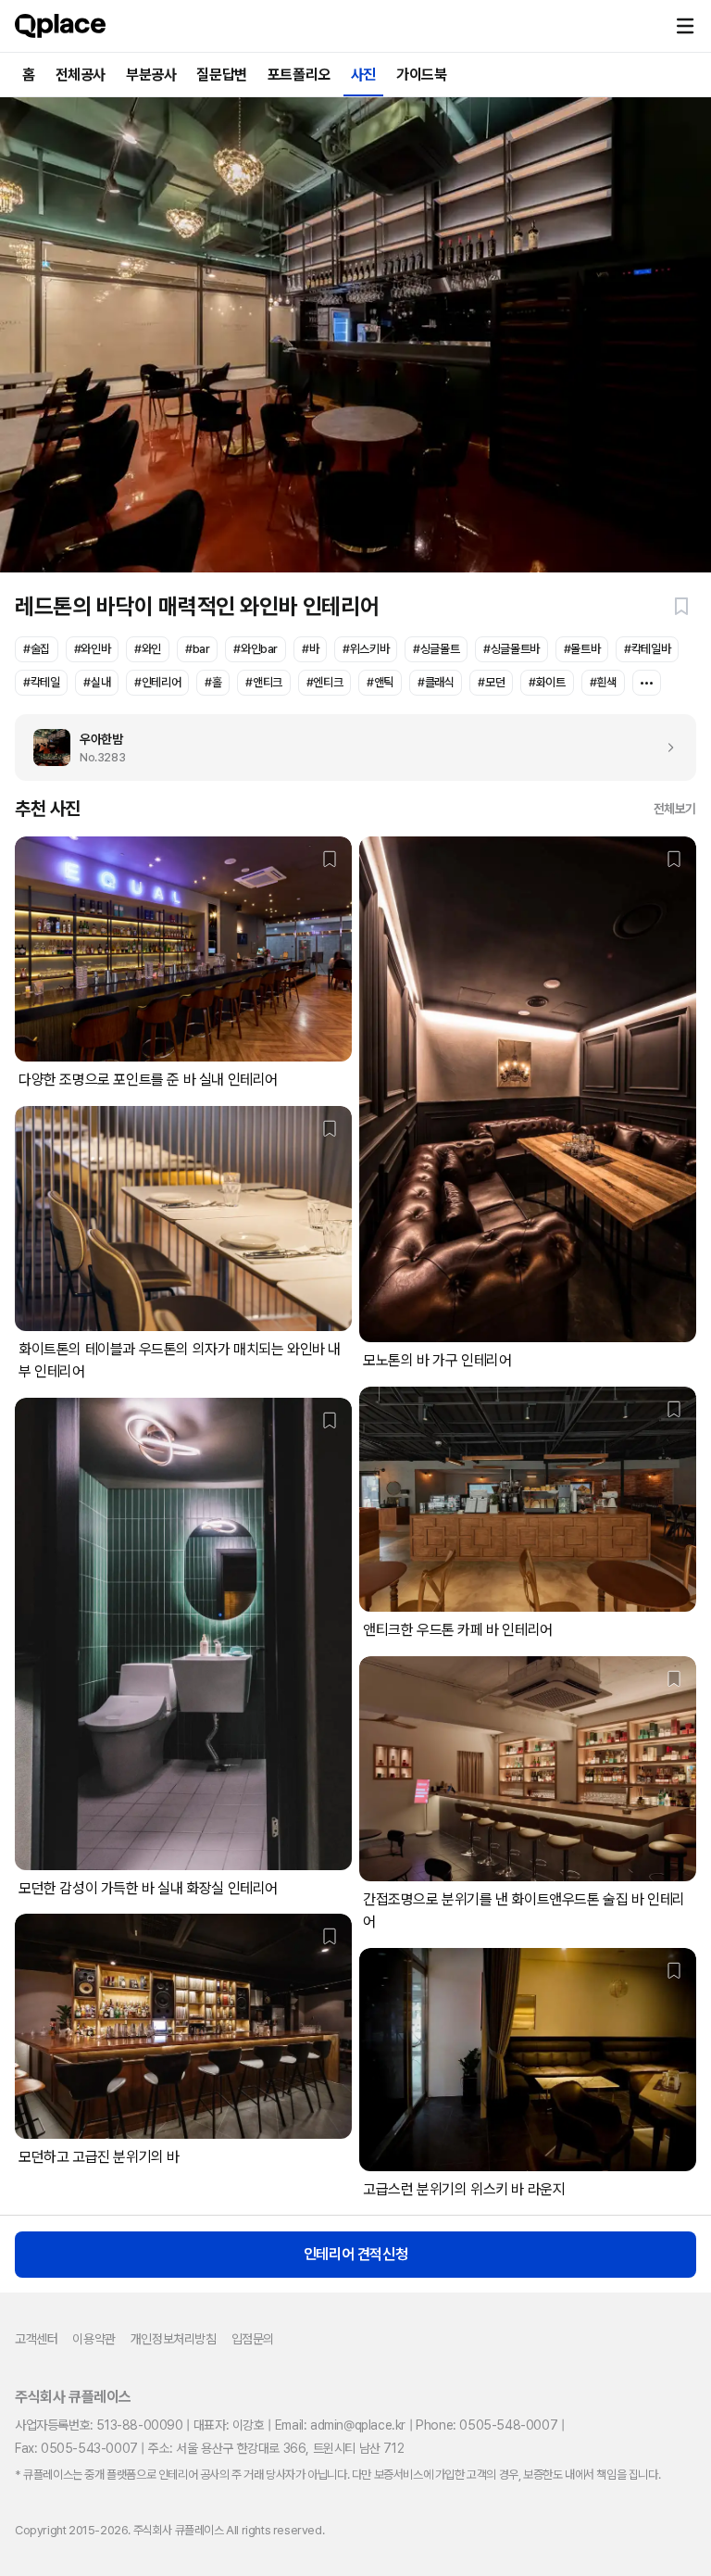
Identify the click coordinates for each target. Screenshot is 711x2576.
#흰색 (603, 682)
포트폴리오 (299, 75)
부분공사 (151, 75)
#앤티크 (263, 682)
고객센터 (36, 2339)
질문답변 (221, 75)
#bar (197, 649)
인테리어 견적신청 (355, 2254)
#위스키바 (366, 649)
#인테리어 (157, 682)
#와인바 (92, 649)
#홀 (213, 682)
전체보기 (675, 809)
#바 (310, 649)
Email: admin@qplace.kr (340, 2425)
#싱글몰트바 (511, 649)
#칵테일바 (647, 649)
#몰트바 (582, 649)
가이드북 (421, 75)
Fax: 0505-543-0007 (76, 2448)
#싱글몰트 (436, 649)
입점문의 (253, 2339)
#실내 (97, 682)
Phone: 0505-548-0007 (486, 2425)
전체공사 (81, 75)
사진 (363, 75)
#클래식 (436, 682)
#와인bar (256, 649)
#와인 (148, 649)
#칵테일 (41, 682)
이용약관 (94, 2339)
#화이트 (547, 682)
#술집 (37, 649)
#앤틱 (380, 682)
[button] (685, 26)
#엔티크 (324, 682)
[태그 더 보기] (647, 683)
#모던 (491, 682)
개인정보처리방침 (174, 2339)
